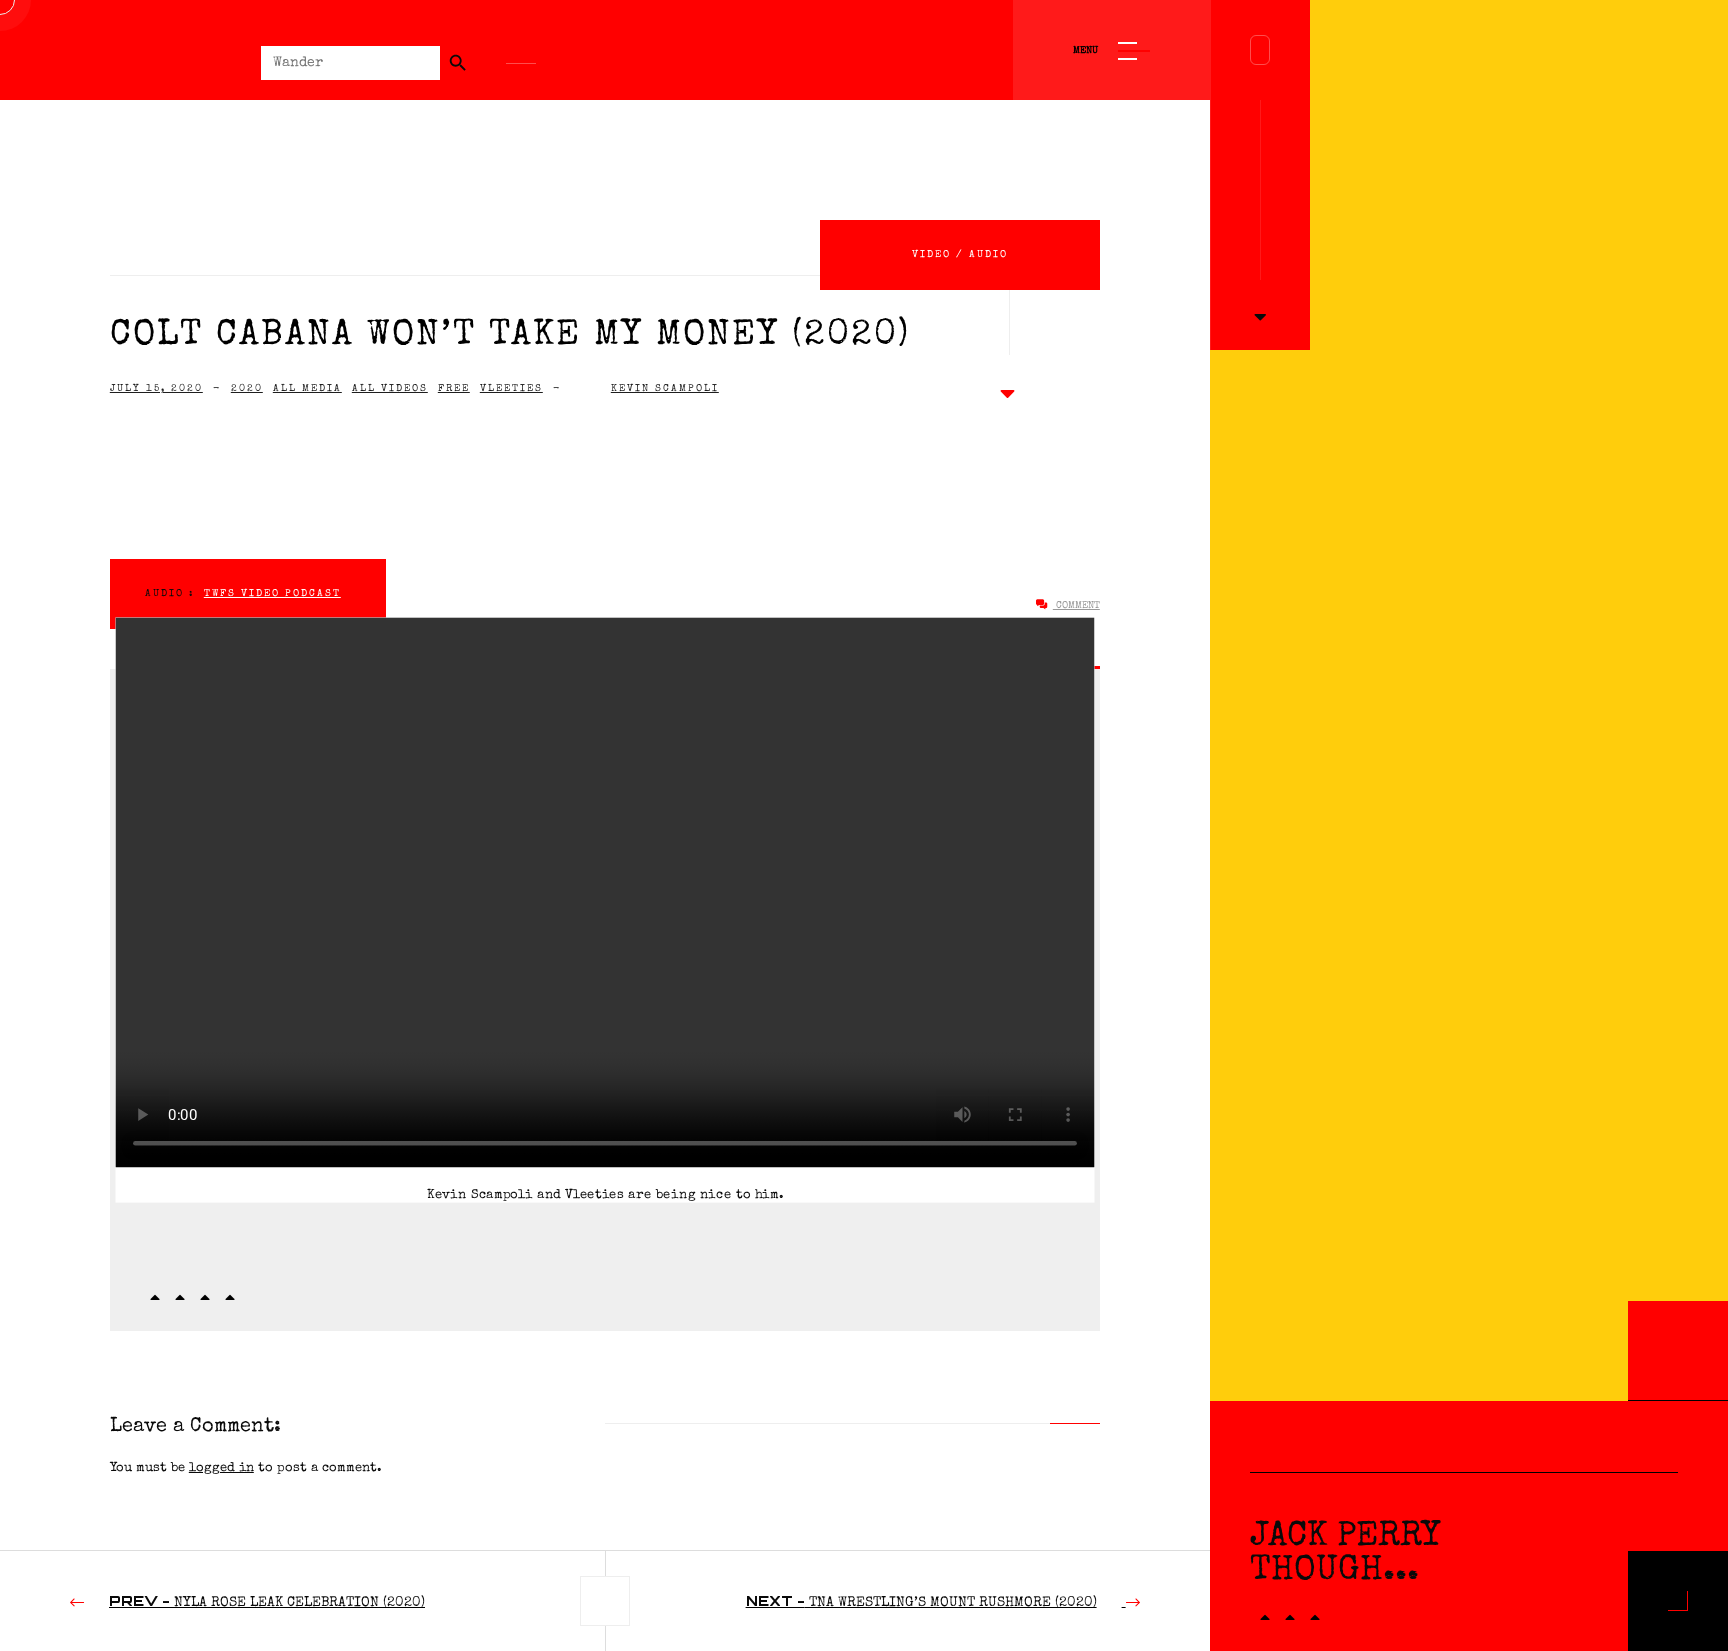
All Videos (390, 389)
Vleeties (511, 389)
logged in (221, 1468)
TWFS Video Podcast (272, 594)
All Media (307, 389)
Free (454, 389)
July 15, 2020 (156, 389)
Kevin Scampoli (665, 389)
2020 (247, 389)
